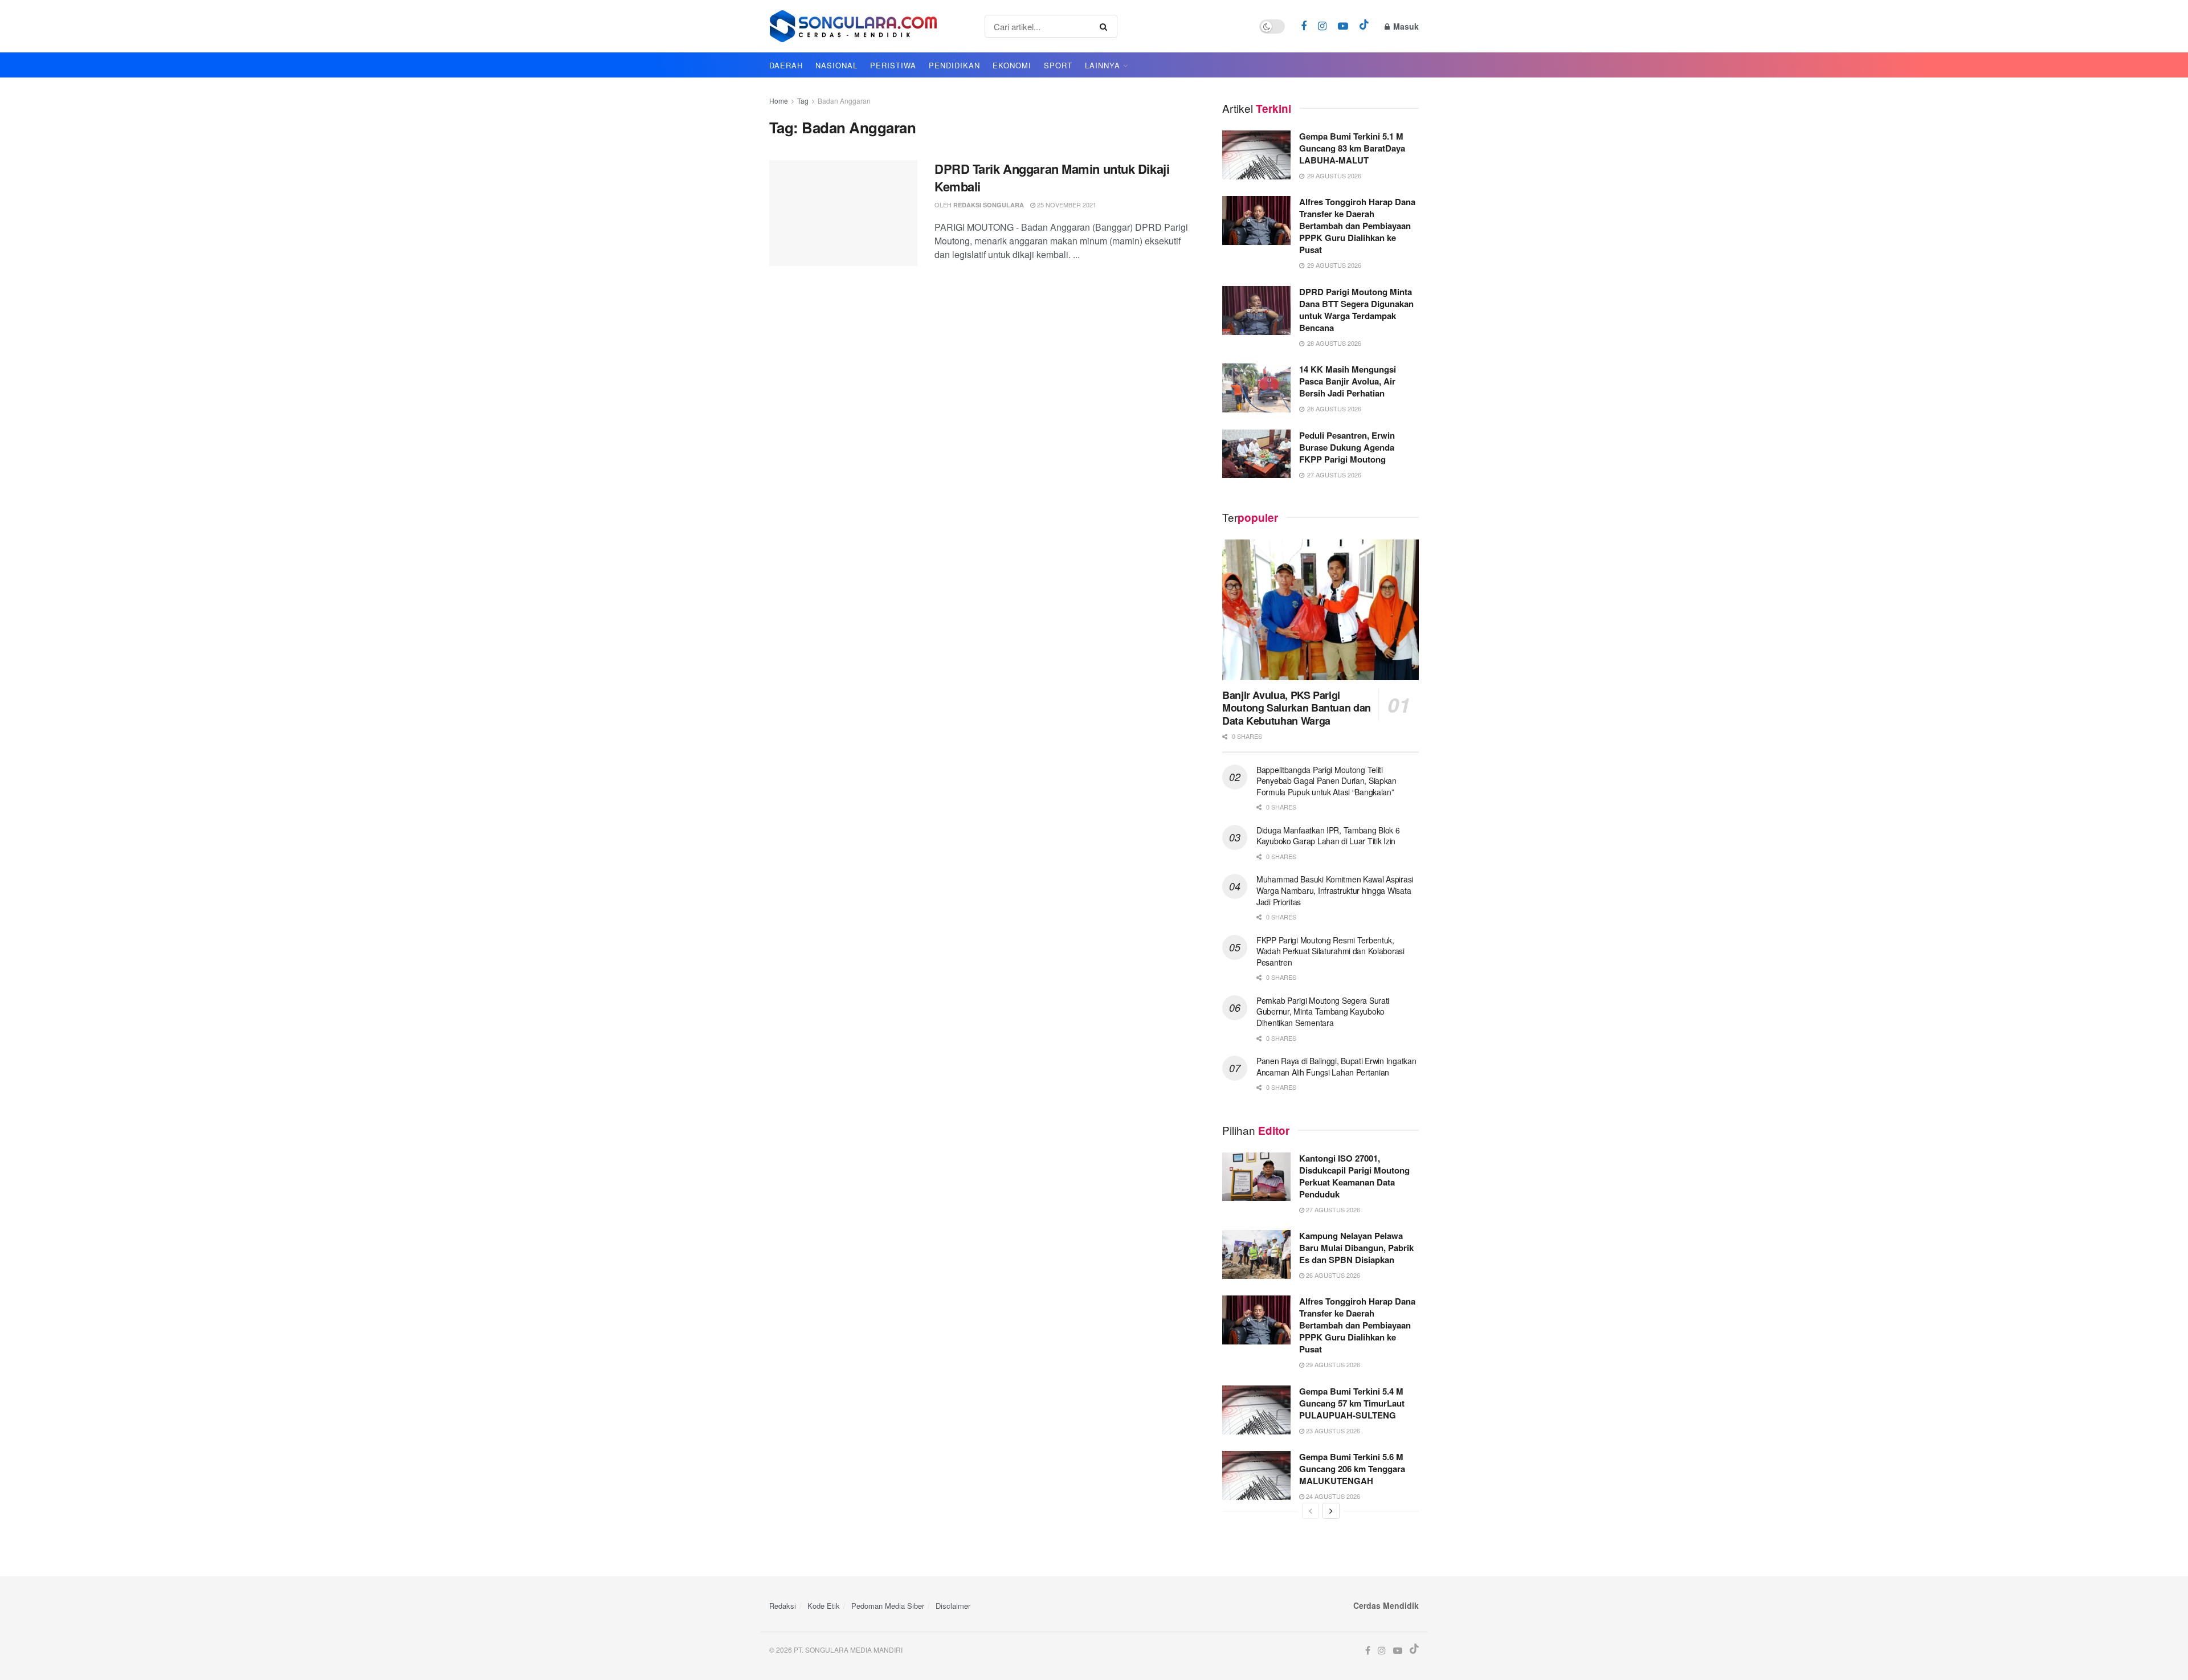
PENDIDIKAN (954, 65)
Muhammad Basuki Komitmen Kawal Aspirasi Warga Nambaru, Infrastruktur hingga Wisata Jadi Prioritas (1335, 890)
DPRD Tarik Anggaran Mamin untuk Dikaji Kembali (1052, 177)
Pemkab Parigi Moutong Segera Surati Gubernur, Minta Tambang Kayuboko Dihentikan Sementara (1323, 1011)
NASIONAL (836, 65)
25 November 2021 (1066, 205)
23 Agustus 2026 (1332, 1430)
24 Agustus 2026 (1332, 1496)
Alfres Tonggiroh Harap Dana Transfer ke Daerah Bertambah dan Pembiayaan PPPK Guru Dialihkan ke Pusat (1357, 226)
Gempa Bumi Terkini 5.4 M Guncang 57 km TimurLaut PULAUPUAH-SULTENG (1352, 1403)
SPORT (1058, 65)
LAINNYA (1103, 65)
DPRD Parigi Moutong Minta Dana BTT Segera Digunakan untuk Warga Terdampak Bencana (1356, 310)
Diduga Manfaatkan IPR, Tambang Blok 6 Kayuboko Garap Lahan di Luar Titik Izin (1328, 836)
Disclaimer (953, 1606)
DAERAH (786, 65)
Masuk (1405, 26)
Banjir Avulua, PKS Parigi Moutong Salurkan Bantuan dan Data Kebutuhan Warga (1297, 708)
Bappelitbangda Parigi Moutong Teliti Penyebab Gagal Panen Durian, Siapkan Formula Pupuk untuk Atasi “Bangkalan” (1326, 781)
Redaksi (783, 1606)
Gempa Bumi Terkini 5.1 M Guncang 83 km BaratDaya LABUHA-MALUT (1352, 148)
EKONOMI (1012, 65)
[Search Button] (1106, 26)
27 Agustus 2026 (1332, 1209)
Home (779, 101)
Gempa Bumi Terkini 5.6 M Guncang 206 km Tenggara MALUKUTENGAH (1352, 1469)
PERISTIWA (893, 65)
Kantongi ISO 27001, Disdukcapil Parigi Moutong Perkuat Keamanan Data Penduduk (1354, 1176)
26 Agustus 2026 (1332, 1275)
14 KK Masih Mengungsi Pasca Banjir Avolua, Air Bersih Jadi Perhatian (1348, 381)
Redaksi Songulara (989, 205)
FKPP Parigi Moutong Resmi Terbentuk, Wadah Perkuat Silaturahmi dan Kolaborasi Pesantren (1330, 951)
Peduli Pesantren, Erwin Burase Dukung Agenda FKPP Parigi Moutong (1347, 447)
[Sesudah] (1331, 1511)
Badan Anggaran (844, 101)
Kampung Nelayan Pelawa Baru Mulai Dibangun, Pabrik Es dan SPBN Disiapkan (1356, 1248)
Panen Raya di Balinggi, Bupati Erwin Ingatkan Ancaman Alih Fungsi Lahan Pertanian (1336, 1066)
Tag (803, 101)
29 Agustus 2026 (1332, 1364)
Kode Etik (824, 1606)
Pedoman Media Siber (888, 1606)
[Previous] (1311, 1511)
